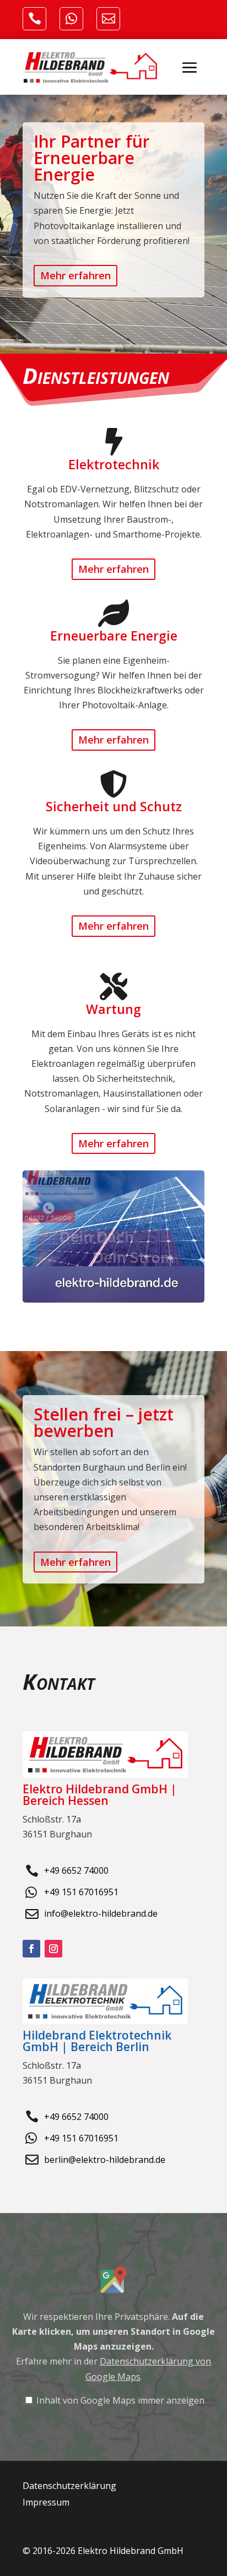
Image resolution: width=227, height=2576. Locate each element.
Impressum (46, 2503)
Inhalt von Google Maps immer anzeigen (120, 2400)
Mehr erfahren (75, 275)
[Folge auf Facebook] (31, 1949)
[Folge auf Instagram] (53, 1949)
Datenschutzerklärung (69, 2487)
